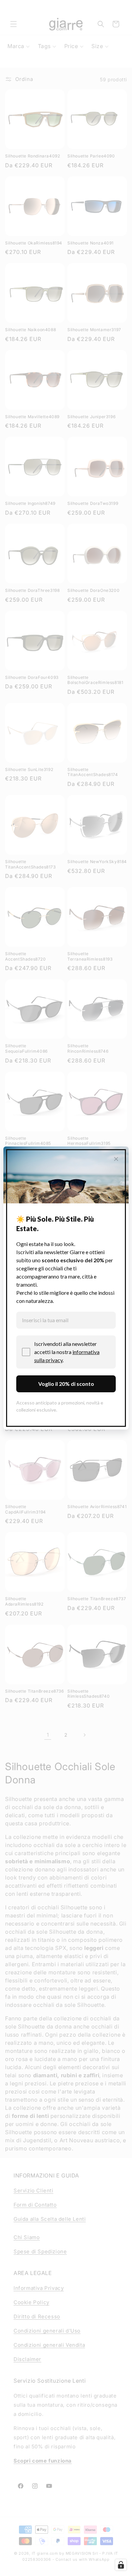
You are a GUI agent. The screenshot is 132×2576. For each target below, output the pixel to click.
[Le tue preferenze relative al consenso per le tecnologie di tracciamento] (121, 2565)
